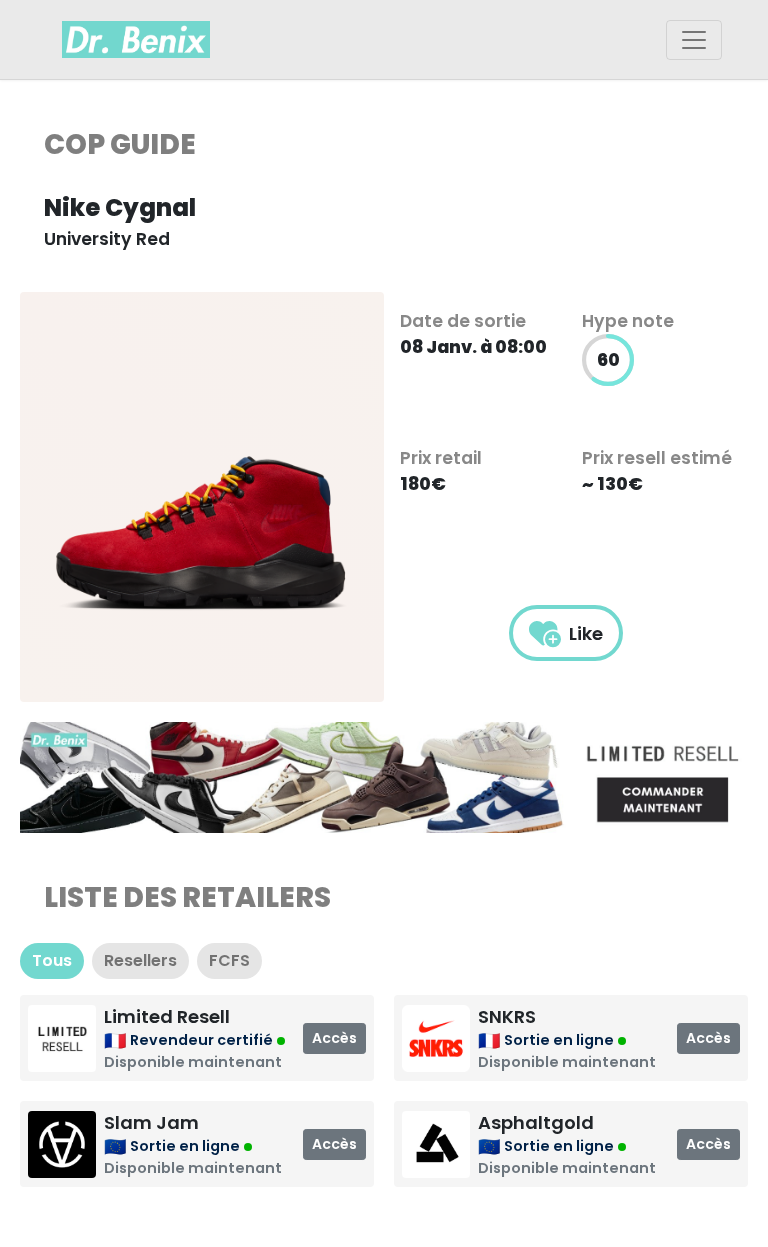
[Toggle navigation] (694, 40)
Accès (334, 1038)
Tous (52, 960)
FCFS (229, 960)
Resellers (140, 960)
